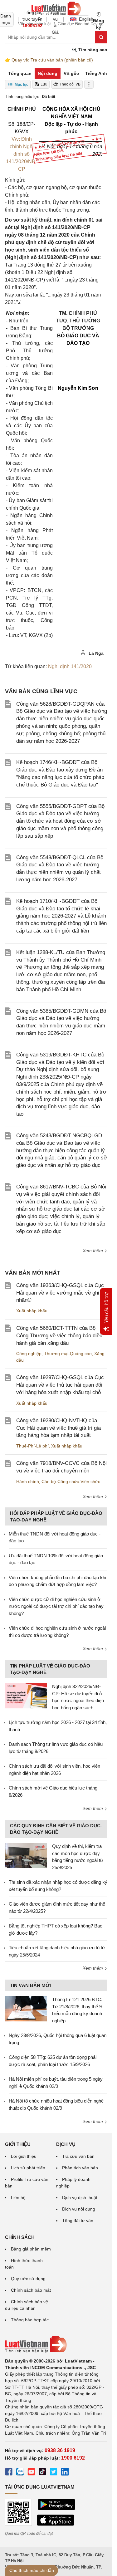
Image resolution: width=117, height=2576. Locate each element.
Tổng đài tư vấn (78, 2221)
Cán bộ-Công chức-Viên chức (71, 1481)
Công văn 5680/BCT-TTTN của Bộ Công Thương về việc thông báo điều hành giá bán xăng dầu (59, 1336)
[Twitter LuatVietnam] (54, 2473)
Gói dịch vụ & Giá (55, 19)
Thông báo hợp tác (30, 2320)
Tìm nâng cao (92, 50)
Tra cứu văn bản (78, 2156)
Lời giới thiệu (24, 2156)
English (84, 19)
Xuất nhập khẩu (32, 1311)
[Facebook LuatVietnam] (9, 2473)
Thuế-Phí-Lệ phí (32, 1446)
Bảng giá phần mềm (31, 2249)
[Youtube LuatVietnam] (31, 2473)
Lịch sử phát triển (28, 2168)
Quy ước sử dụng (28, 2279)
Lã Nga (95, 653)
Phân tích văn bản (80, 2168)
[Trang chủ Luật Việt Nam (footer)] (56, 2344)
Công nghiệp (29, 1354)
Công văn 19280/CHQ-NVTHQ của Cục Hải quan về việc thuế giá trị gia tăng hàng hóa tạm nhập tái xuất (58, 1428)
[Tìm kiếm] (101, 37)
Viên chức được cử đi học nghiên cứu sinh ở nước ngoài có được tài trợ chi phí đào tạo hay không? (56, 1606)
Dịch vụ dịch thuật (80, 2197)
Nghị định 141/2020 (70, 666)
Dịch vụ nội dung (79, 2209)
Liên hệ (18, 2197)
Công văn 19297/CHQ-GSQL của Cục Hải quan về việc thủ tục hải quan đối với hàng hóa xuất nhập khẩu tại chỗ (60, 1385)
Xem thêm (93, 1251)
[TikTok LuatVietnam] (42, 2473)
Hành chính (28, 1481)
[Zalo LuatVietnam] (20, 2473)
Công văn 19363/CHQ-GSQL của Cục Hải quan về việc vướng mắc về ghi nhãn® (60, 1293)
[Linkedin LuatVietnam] (65, 2473)
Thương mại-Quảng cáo (68, 1354)
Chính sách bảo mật (31, 2290)
